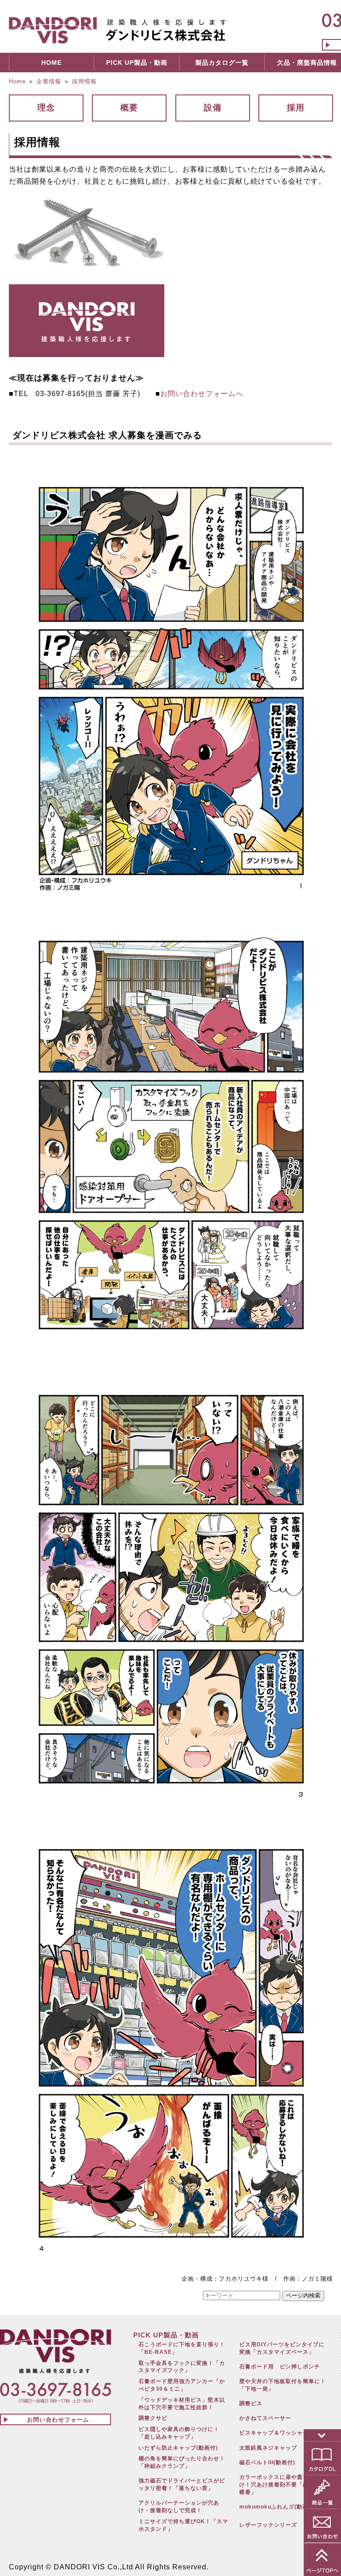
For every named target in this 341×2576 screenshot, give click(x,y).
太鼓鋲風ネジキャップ (268, 2448)
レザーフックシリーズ (268, 2525)
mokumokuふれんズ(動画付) (278, 2507)
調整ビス (251, 2403)
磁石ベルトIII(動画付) (267, 2462)
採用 (296, 108)
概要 (129, 108)
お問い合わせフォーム (58, 2420)
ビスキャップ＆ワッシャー (274, 2433)
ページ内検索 (303, 2295)
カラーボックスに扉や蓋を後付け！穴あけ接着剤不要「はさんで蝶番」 (283, 2485)
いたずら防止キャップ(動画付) (178, 2448)
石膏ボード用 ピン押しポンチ (280, 2367)
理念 (46, 108)
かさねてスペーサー (265, 2418)
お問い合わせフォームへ (202, 394)
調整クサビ (153, 2418)
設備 (213, 108)
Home (17, 81)
